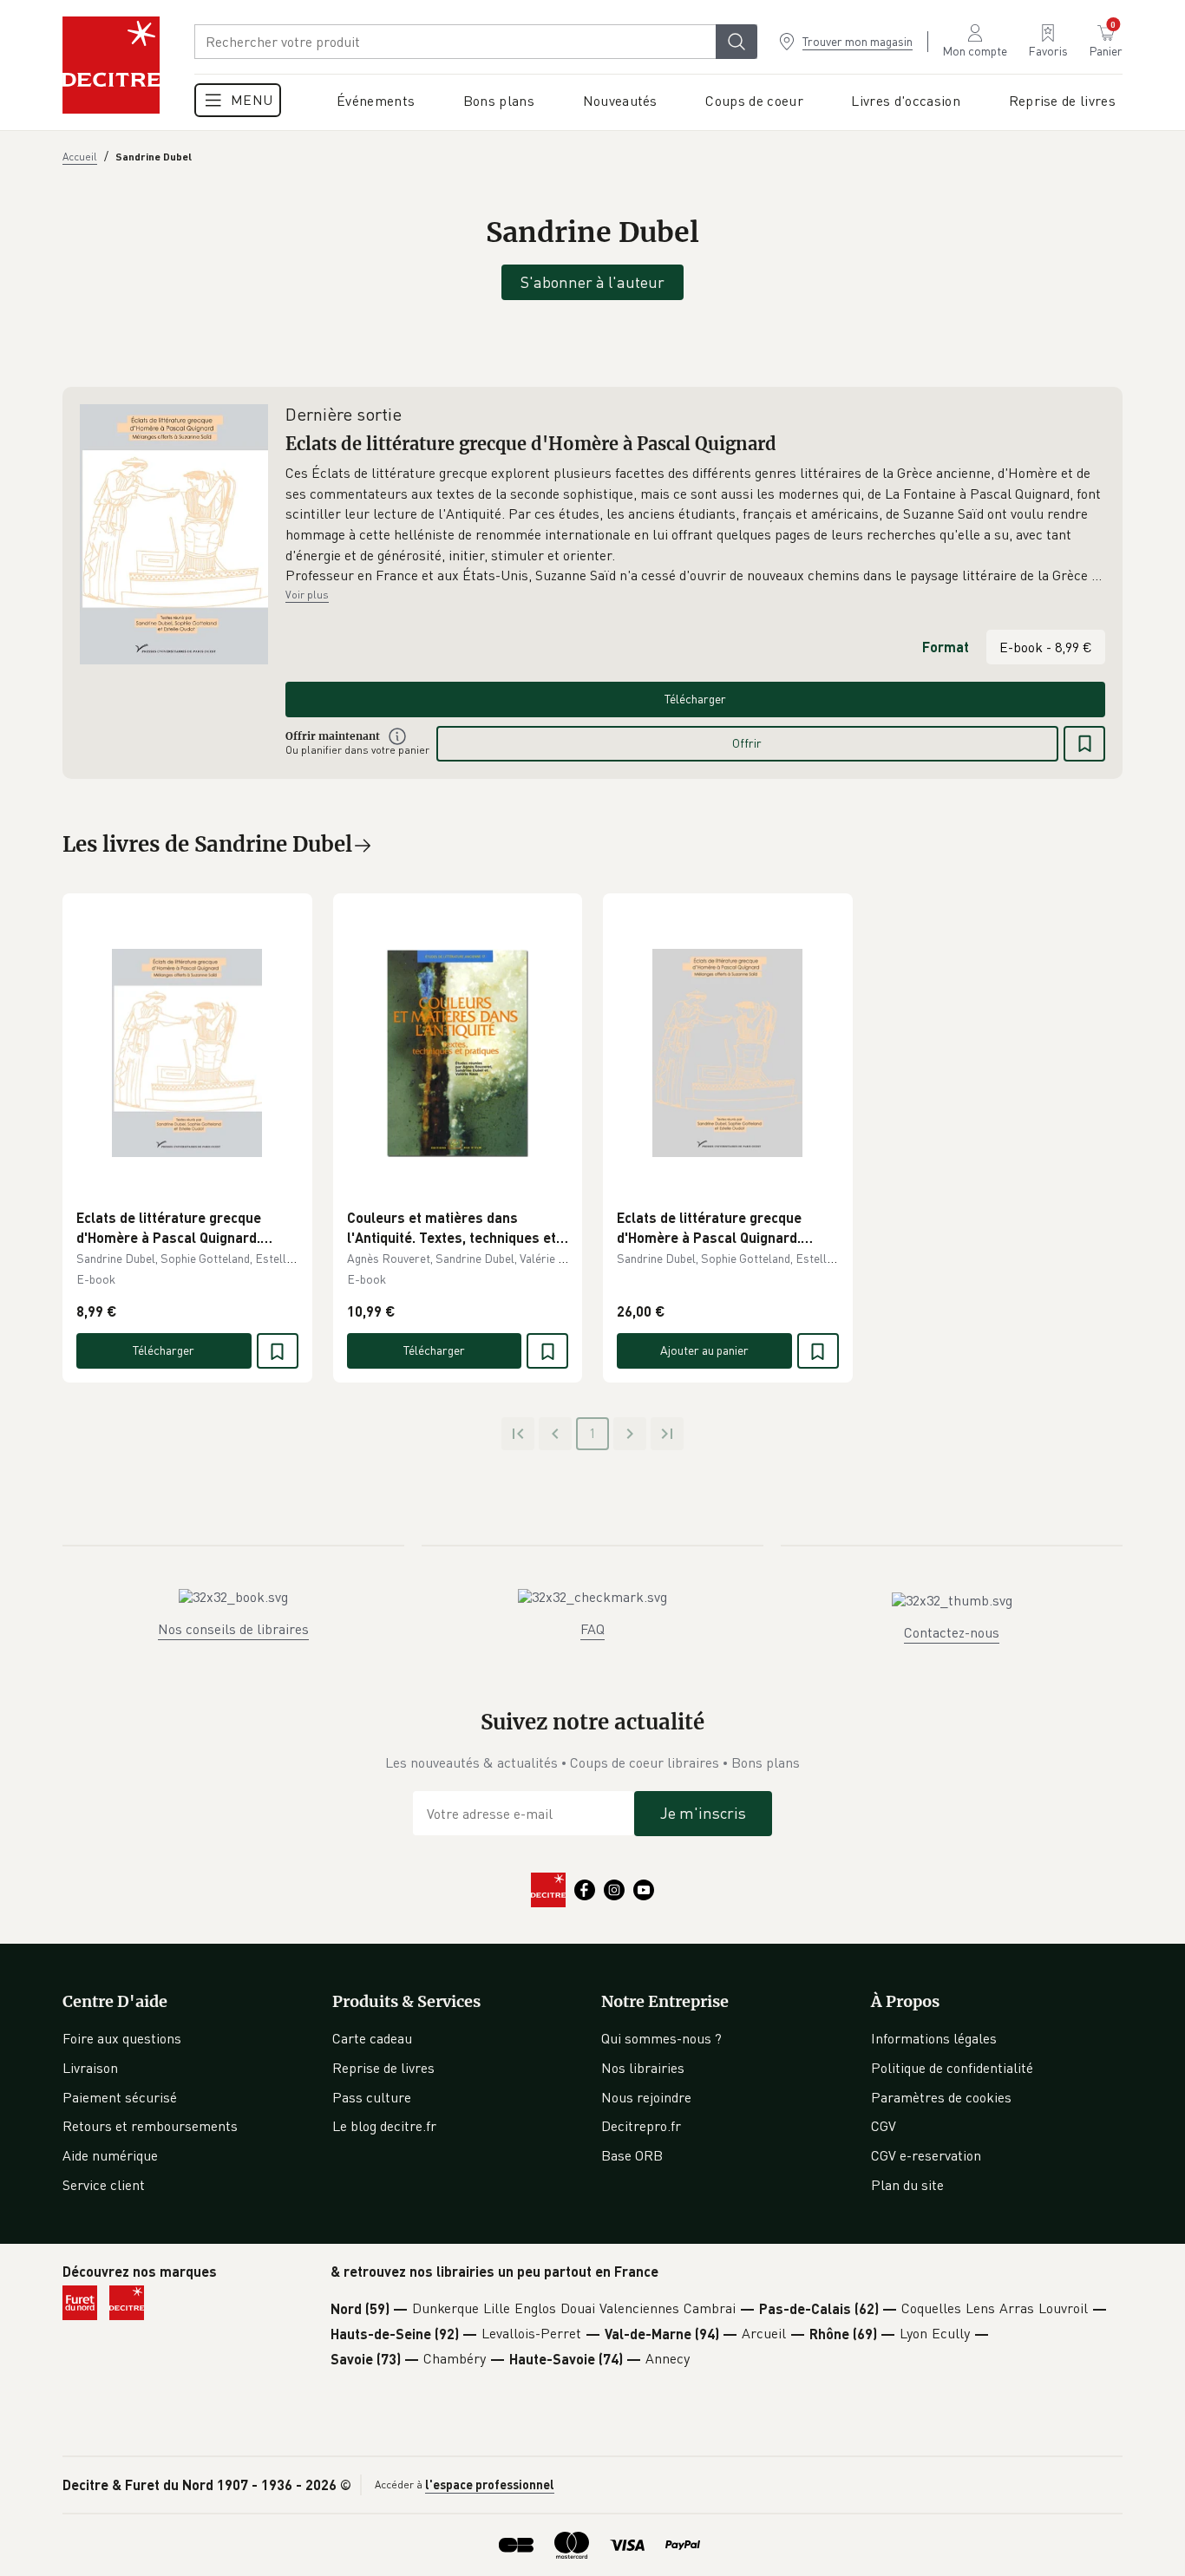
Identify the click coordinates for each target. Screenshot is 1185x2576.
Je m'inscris (703, 1813)
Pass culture (372, 2097)
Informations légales (934, 2038)
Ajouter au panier (704, 1350)
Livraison (90, 2068)
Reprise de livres (383, 2068)
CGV (884, 2126)
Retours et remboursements (150, 2126)
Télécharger (695, 699)
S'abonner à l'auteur (592, 282)
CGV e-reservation (926, 2155)
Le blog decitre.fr (384, 2126)
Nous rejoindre (646, 2097)
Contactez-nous (952, 1632)
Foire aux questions (122, 2038)
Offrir (747, 743)
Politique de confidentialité (952, 2068)
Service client (104, 2185)
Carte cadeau (372, 2038)
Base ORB (632, 2155)
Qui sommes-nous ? (661, 2038)
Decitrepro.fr (641, 2126)
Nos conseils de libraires (233, 1629)
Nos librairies (643, 2068)
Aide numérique (110, 2155)
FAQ (592, 1629)
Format (946, 647)
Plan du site (907, 2185)
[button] (695, 525)
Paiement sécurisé (120, 2097)
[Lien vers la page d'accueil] (111, 65)
